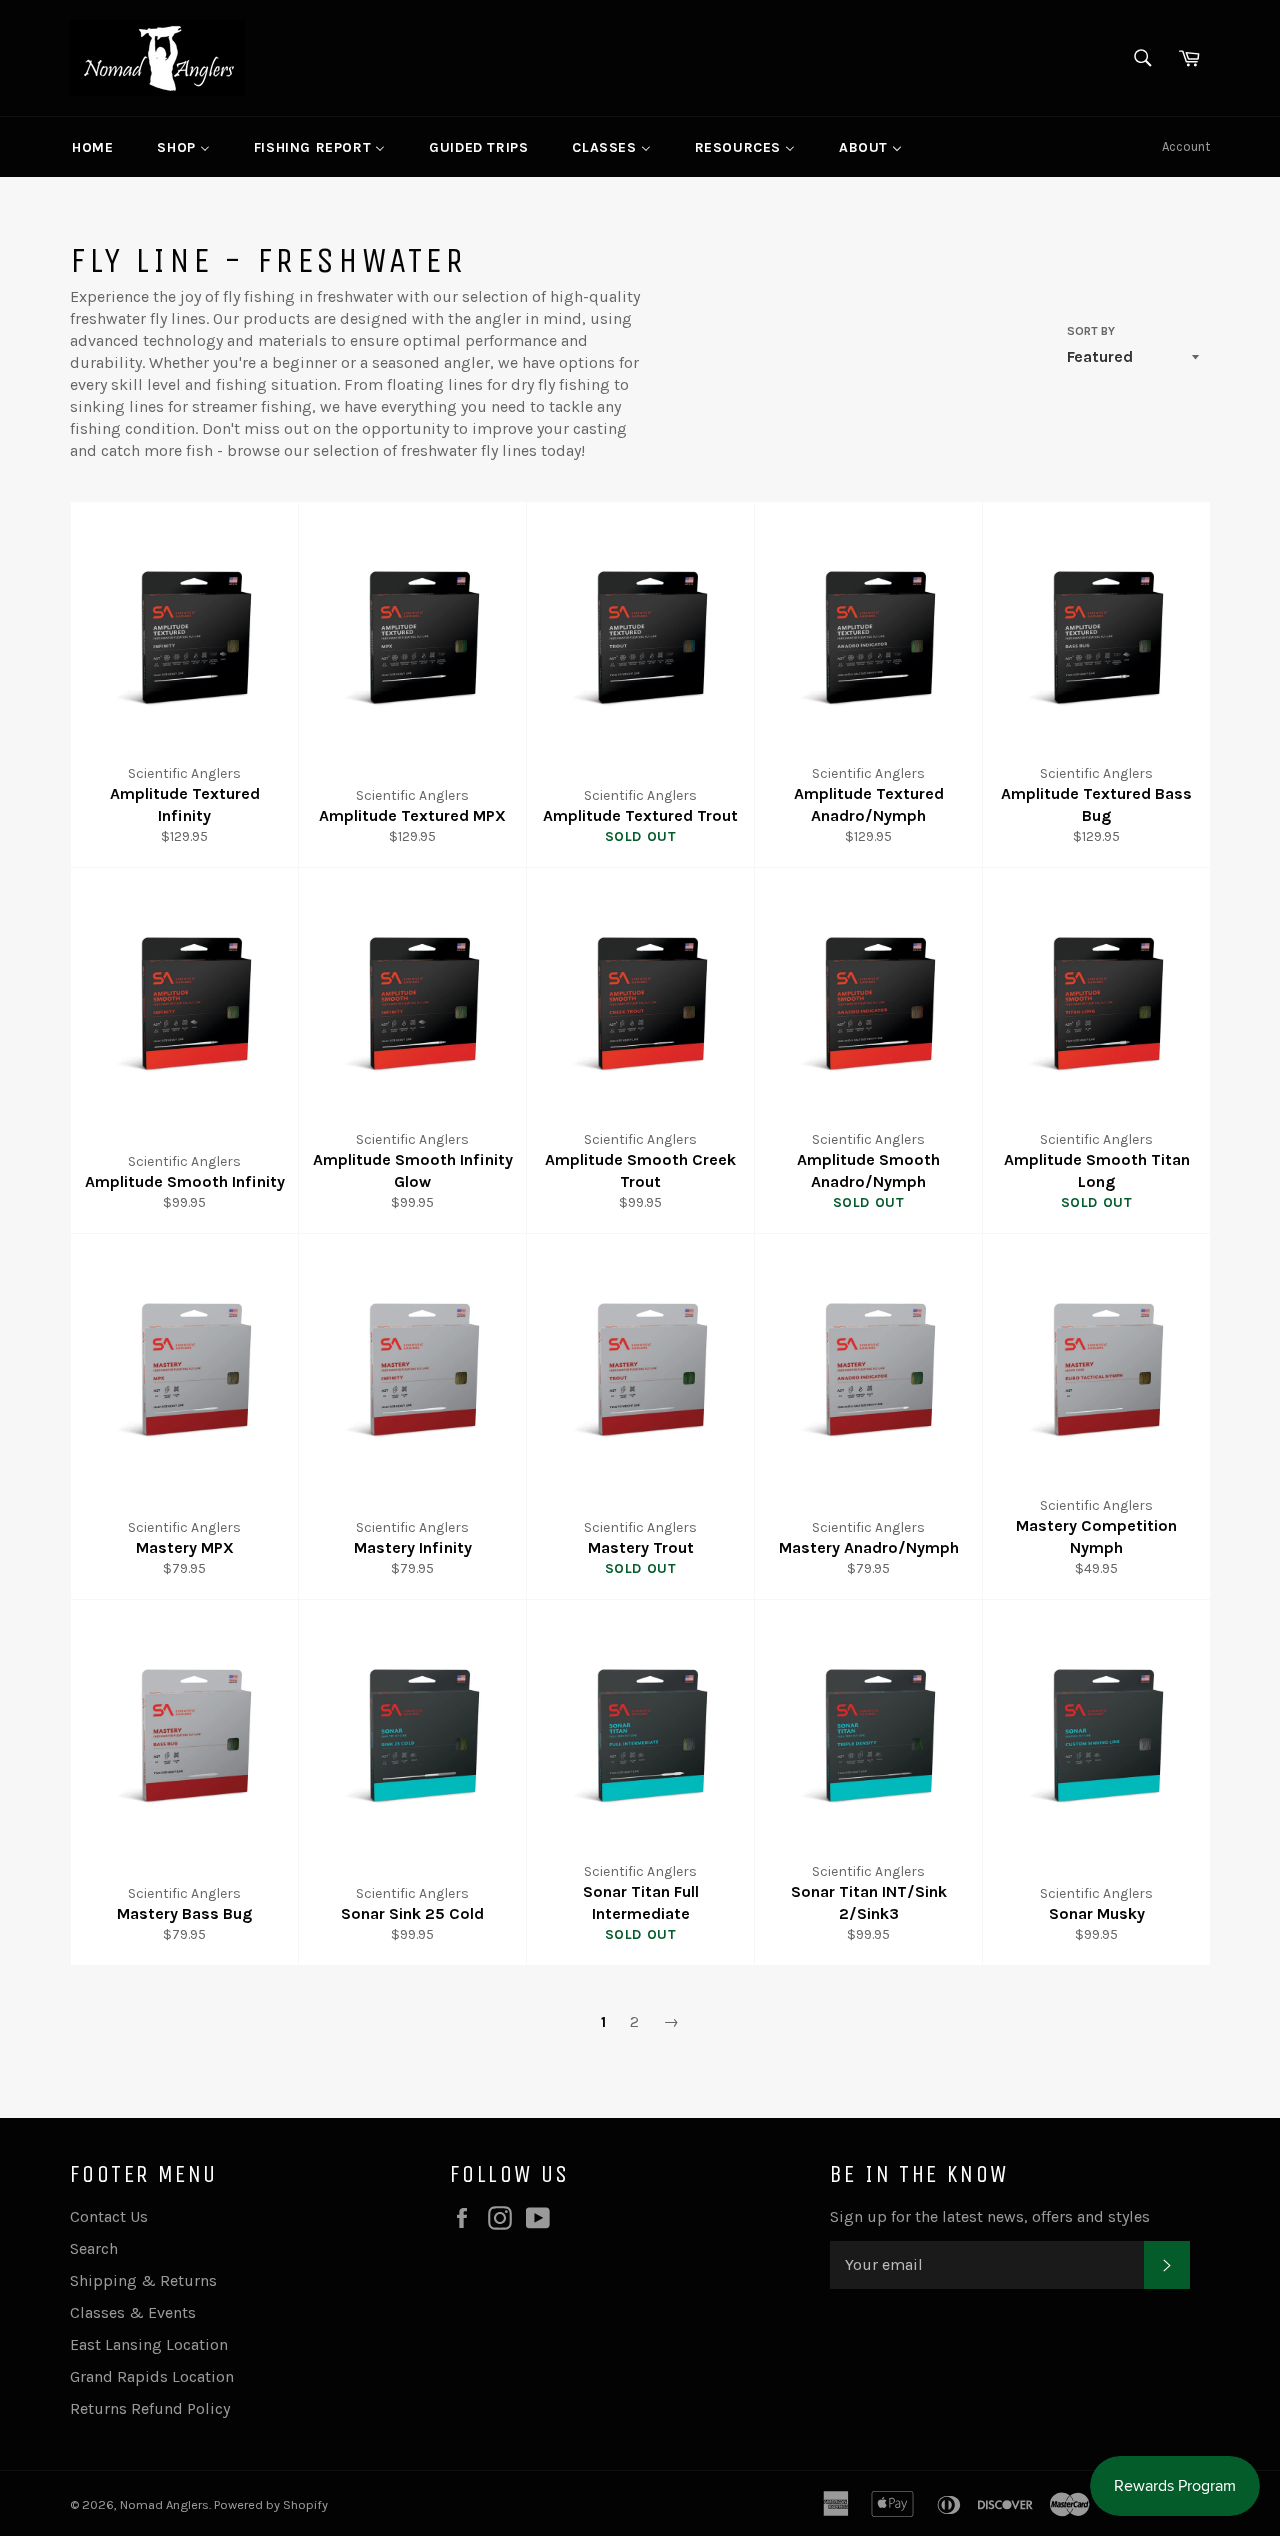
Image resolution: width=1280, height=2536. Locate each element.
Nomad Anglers (164, 2504)
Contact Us (109, 2216)
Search (94, 2248)
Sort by (1091, 331)
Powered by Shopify (271, 2504)
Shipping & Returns (143, 2280)
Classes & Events (133, 2312)
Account (1186, 146)
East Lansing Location (149, 2344)
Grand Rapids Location (152, 2376)
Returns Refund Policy (150, 2408)
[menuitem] (92, 147)
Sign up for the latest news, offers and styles (990, 2216)
